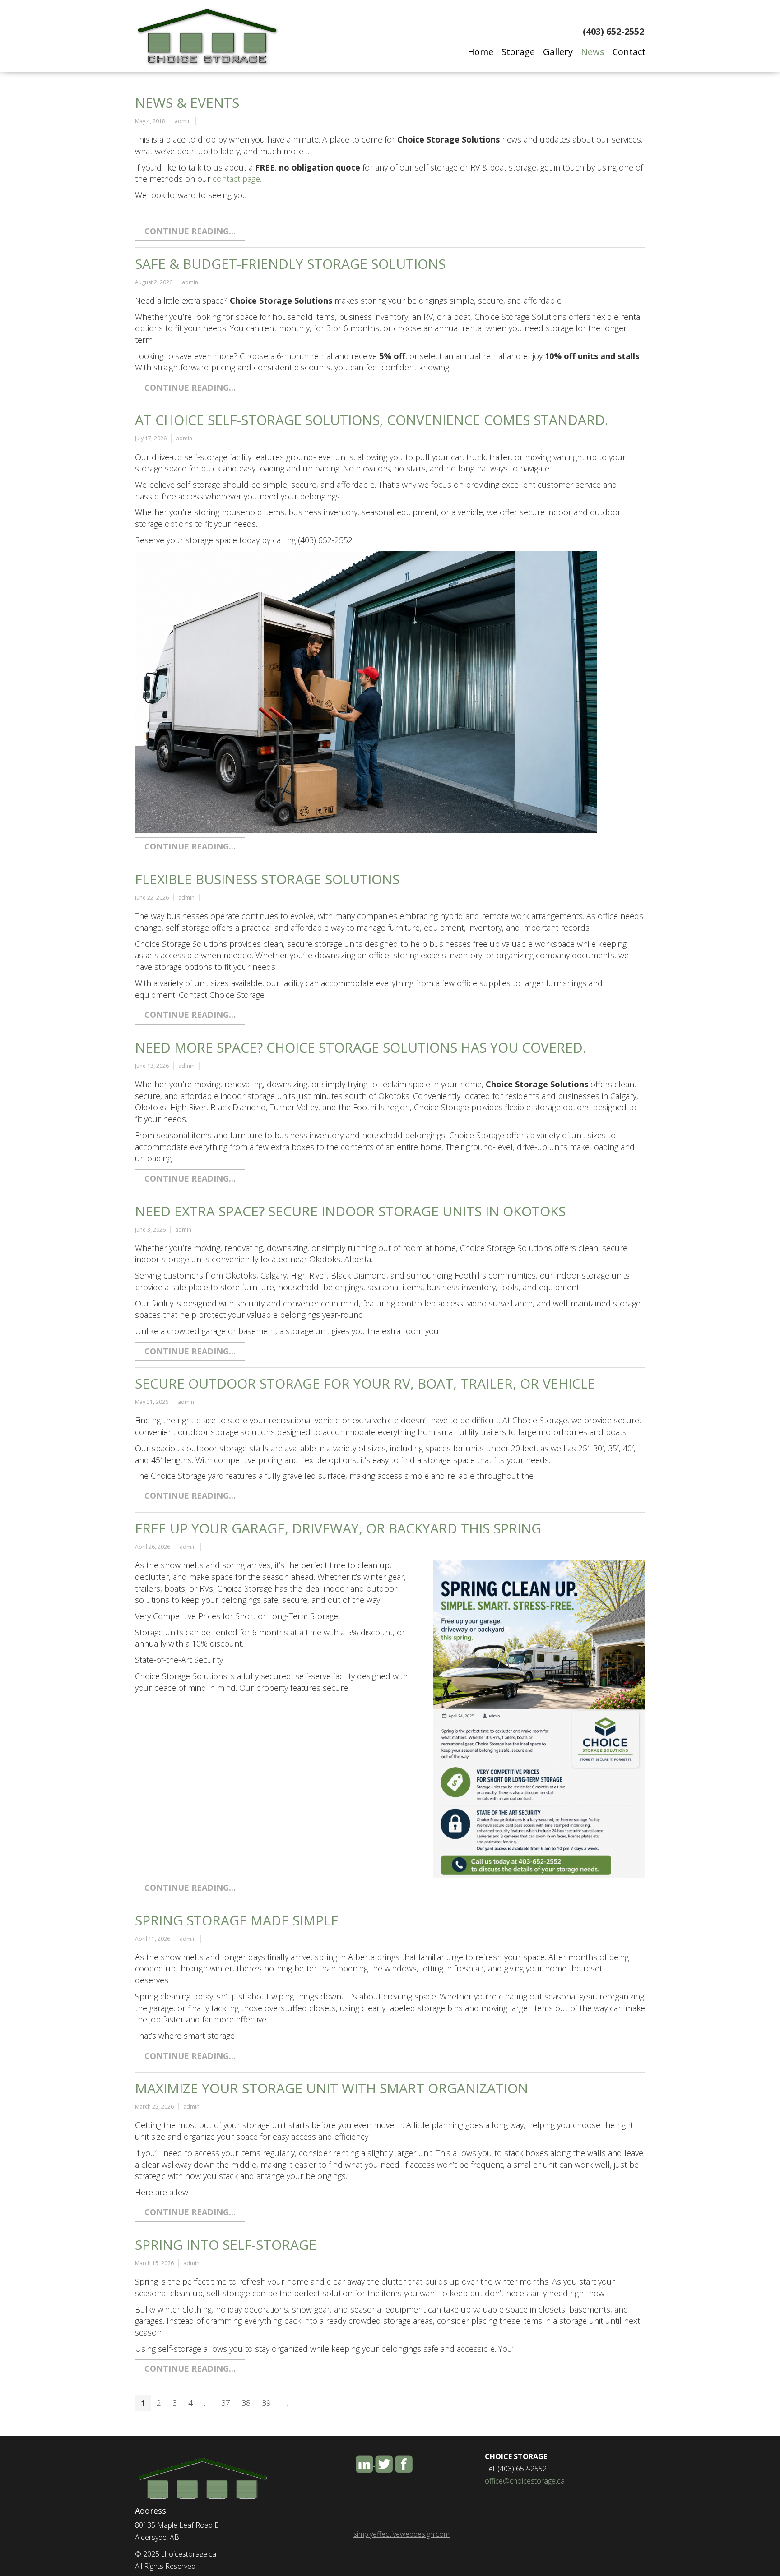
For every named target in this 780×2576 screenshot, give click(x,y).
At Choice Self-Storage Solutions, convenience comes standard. (371, 420)
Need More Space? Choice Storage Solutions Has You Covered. (360, 1047)
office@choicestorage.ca (525, 2481)
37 (226, 2403)
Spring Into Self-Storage (226, 2245)
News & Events (187, 103)
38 (246, 2403)
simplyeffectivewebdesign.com (402, 2534)
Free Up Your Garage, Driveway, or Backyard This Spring (338, 1528)
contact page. (237, 179)
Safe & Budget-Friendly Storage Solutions (290, 264)
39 (266, 2403)
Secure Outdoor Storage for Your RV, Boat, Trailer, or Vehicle (365, 1383)
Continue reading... (190, 231)
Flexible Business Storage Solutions (267, 879)
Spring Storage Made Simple (237, 1920)
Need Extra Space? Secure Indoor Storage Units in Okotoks (350, 1211)
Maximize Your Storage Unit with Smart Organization (332, 2088)
